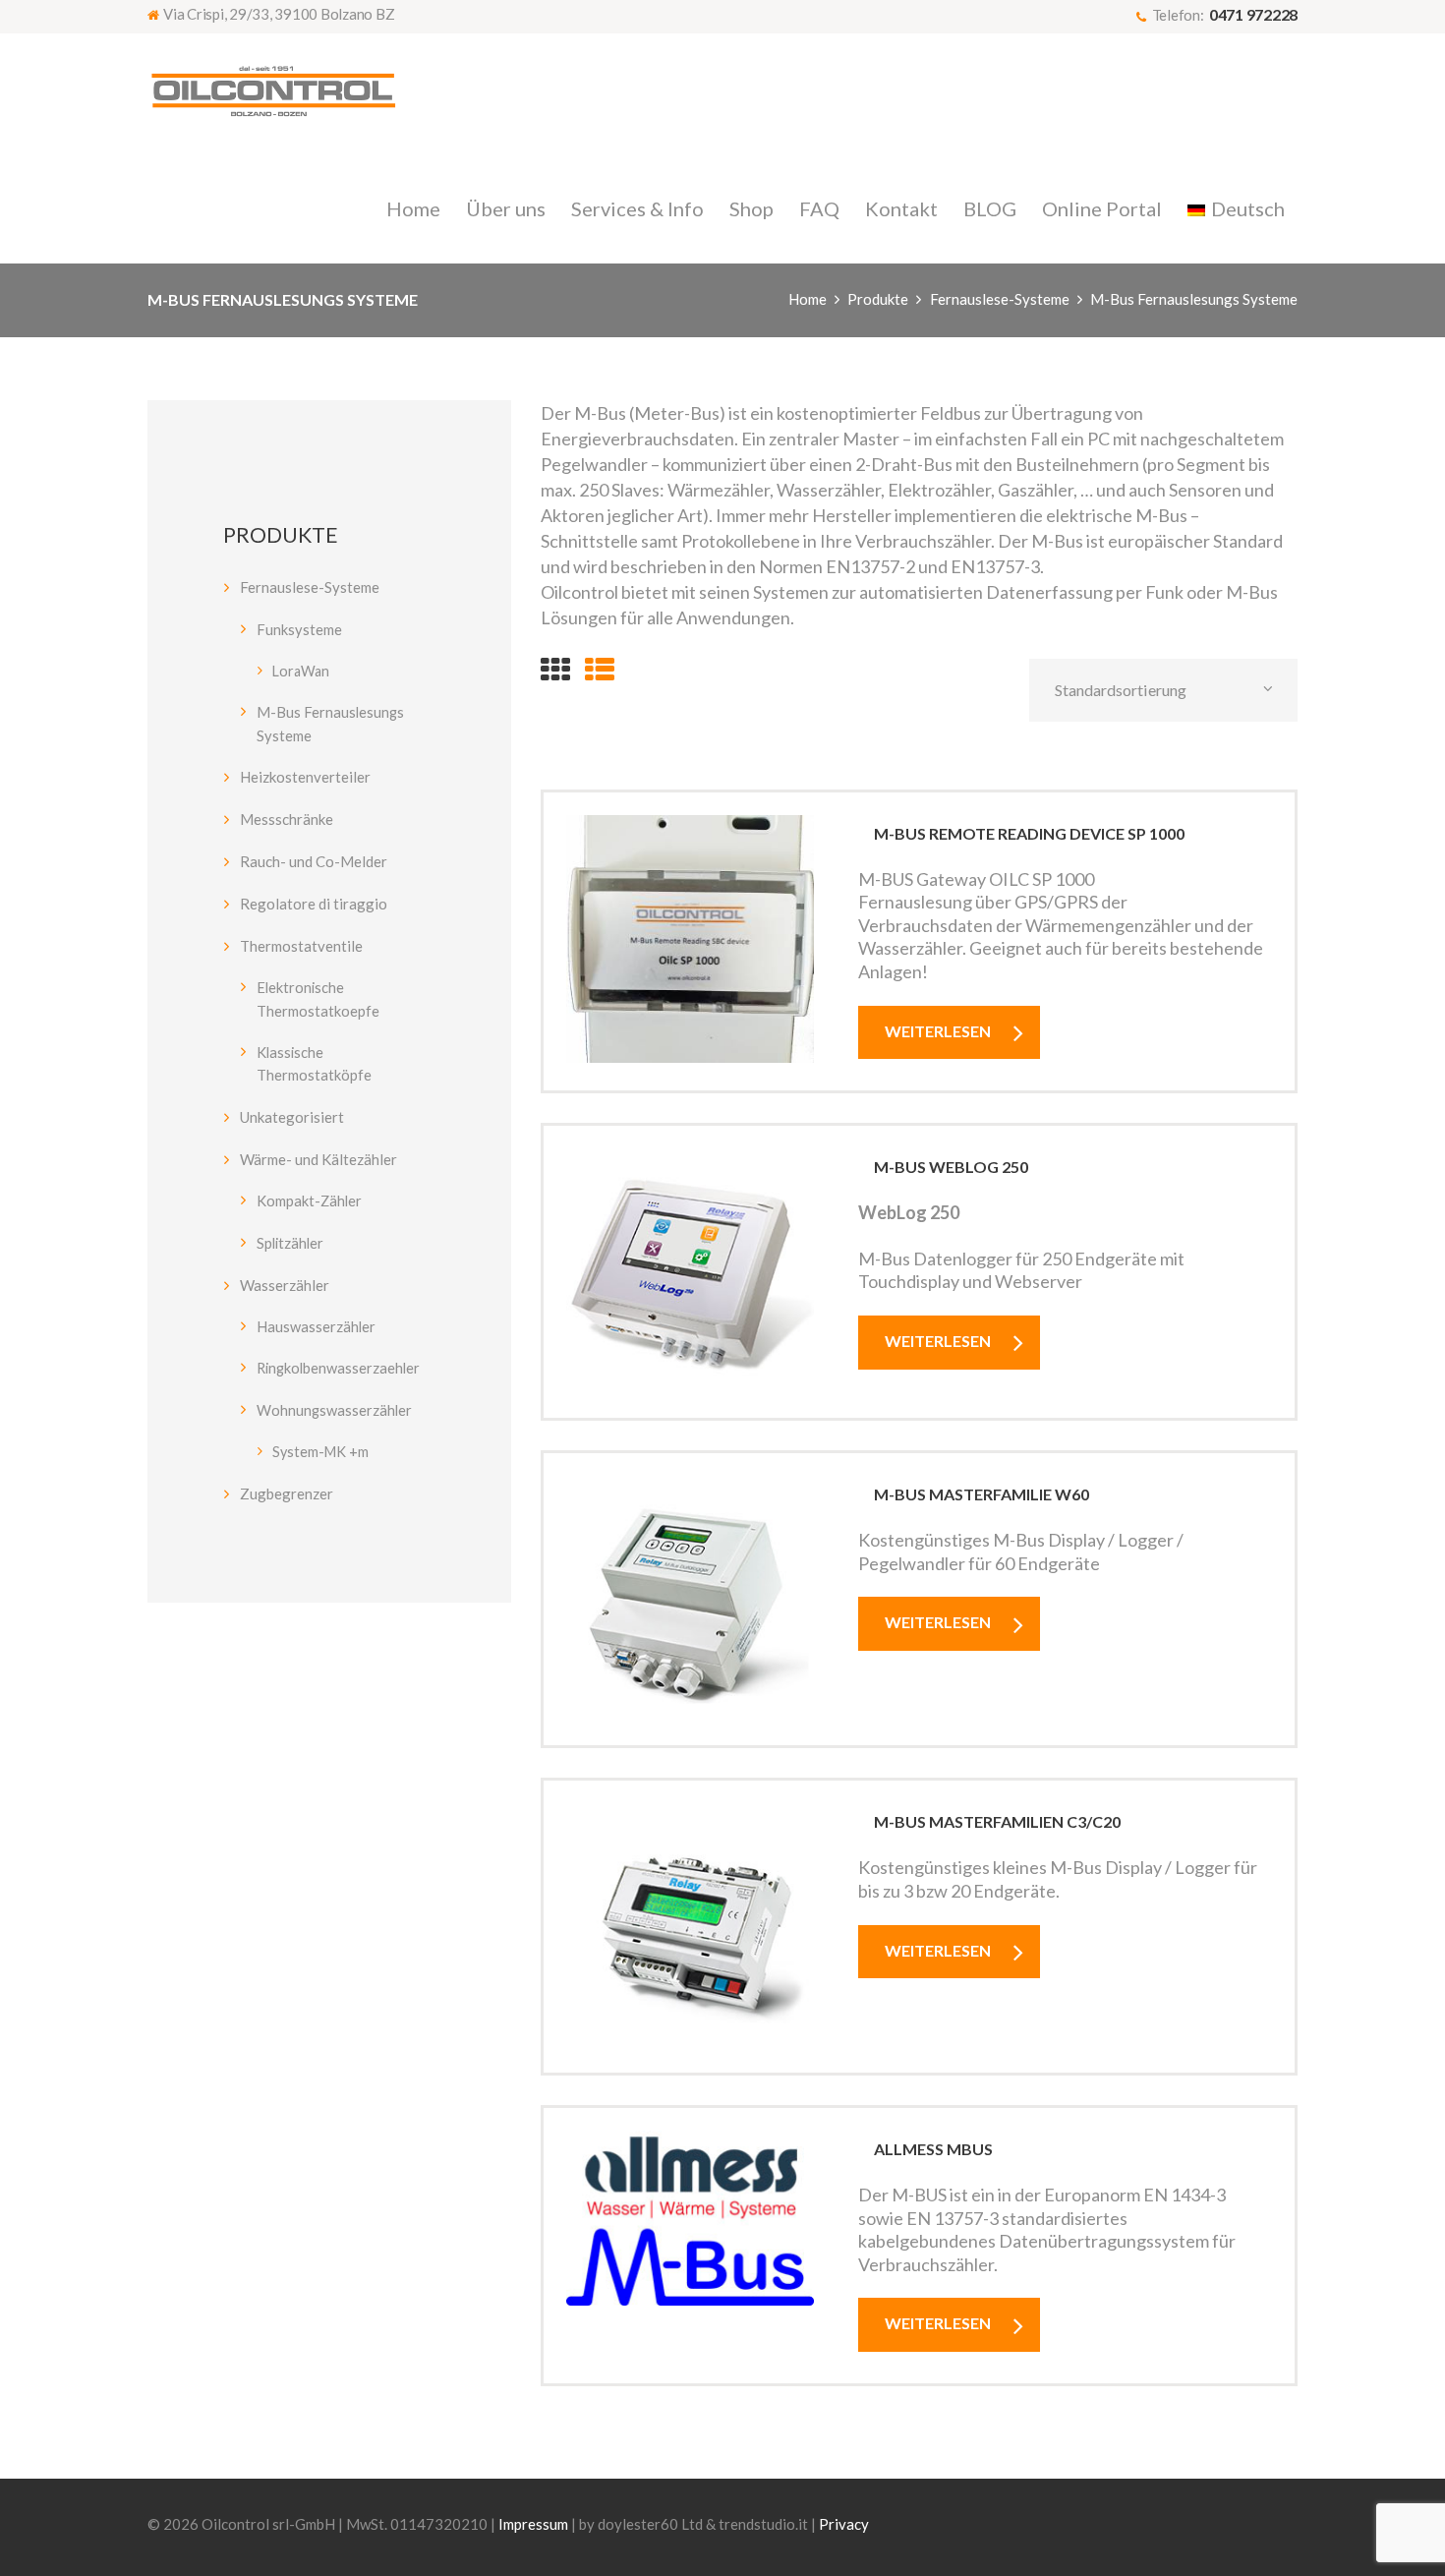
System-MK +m (320, 1452)
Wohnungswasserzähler (334, 1410)
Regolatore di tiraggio (314, 904)
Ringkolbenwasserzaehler (338, 1368)
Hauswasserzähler (316, 1326)
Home (808, 299)
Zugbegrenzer (287, 1493)
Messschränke (287, 819)
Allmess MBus (933, 2149)
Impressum (533, 2524)
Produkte (878, 299)
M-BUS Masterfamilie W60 (982, 1494)
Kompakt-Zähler (309, 1200)
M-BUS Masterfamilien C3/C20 (997, 1821)
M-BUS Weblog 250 (951, 1167)
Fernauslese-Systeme (1000, 299)
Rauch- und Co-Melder (314, 861)
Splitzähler (290, 1243)
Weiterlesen (938, 1031)
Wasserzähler (285, 1285)
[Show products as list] (600, 669)
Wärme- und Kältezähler (318, 1159)
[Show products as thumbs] (555, 669)
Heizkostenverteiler (305, 777)
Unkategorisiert (292, 1117)
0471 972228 (1253, 14)
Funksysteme (299, 629)
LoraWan (301, 671)
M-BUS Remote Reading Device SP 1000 (1029, 833)
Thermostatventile (301, 946)
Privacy (844, 2524)
